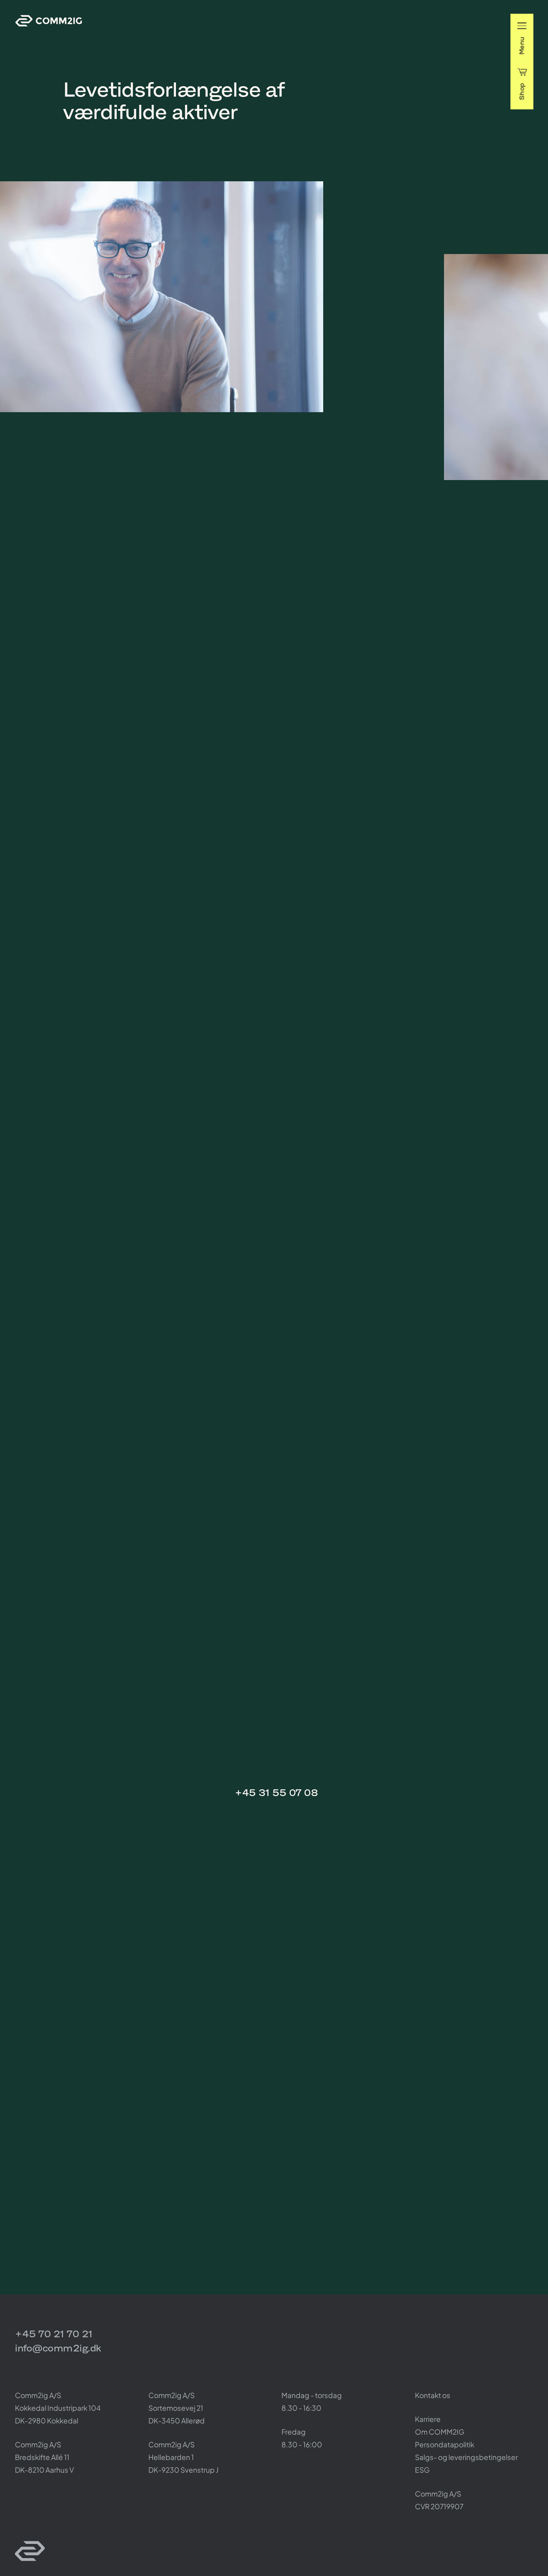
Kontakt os (433, 2395)
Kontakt (246, 1738)
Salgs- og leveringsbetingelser (466, 2457)
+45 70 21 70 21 (54, 2334)
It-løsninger (80, 449)
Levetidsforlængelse (165, 449)
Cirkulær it (117, 449)
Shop (522, 91)
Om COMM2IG (440, 2432)
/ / (128, 449)
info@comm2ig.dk (58, 2348)
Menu (522, 46)
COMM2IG (49, 21)
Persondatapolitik (445, 2444)
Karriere (428, 2419)
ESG (422, 2470)
